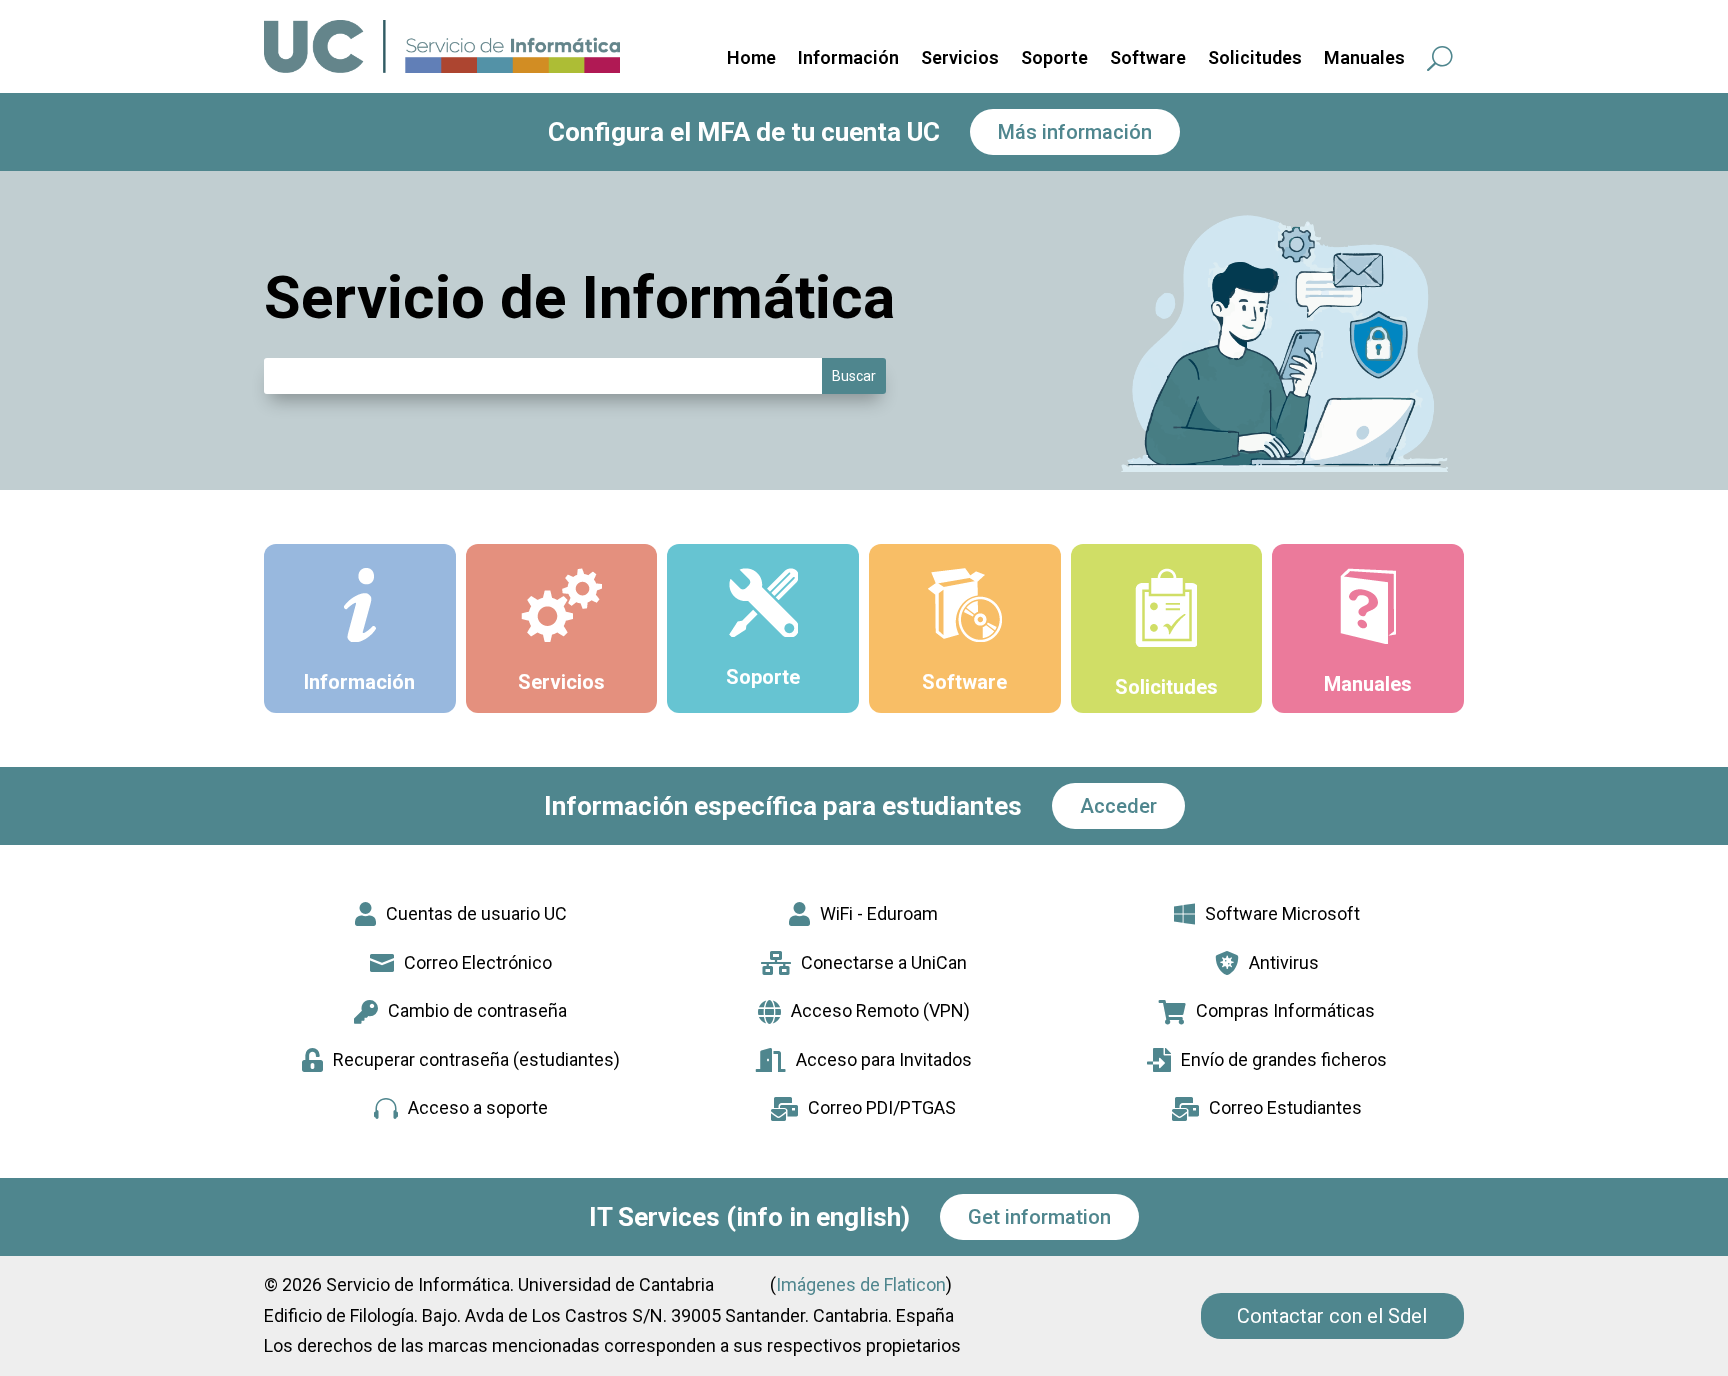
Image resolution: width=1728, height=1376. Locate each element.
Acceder (1118, 806)
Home (751, 59)
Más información (1075, 132)
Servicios (960, 59)
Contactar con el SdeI (1332, 1316)
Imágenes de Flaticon (861, 1284)
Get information (1039, 1217)
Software (1148, 59)
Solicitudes (1255, 59)
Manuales (1364, 59)
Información (848, 59)
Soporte (1054, 59)
